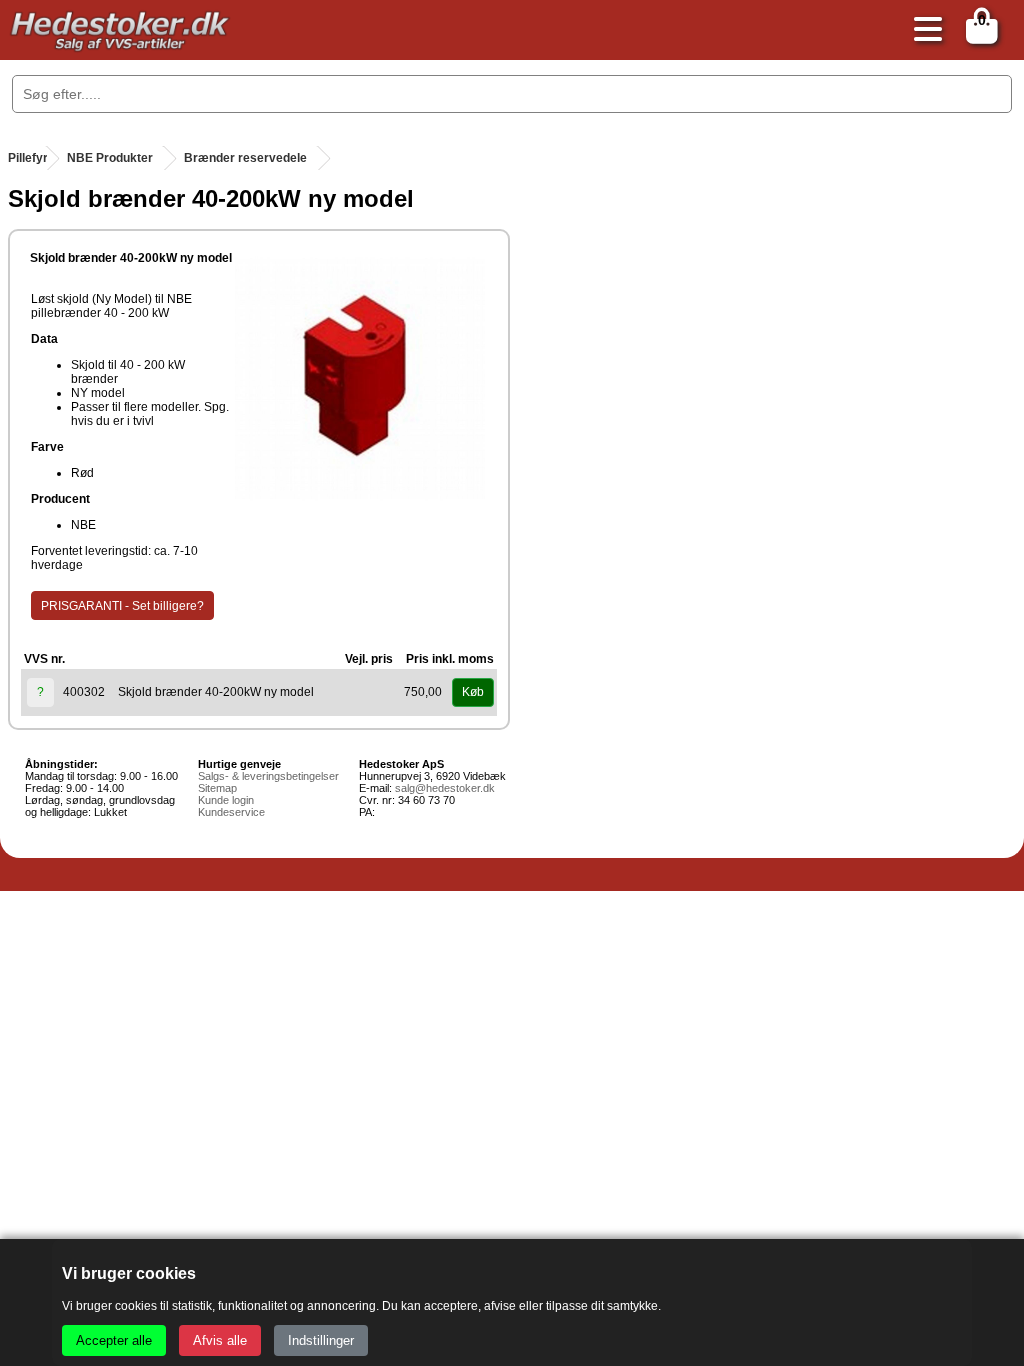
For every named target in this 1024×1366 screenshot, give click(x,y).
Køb (473, 692)
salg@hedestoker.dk (445, 788)
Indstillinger (321, 1340)
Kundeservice (231, 812)
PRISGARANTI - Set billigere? (122, 606)
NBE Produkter (110, 158)
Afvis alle (220, 1340)
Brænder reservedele (245, 158)
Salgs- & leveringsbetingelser (268, 776)
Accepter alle (114, 1340)
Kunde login (226, 800)
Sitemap (217, 788)
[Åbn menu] (923, 30)
